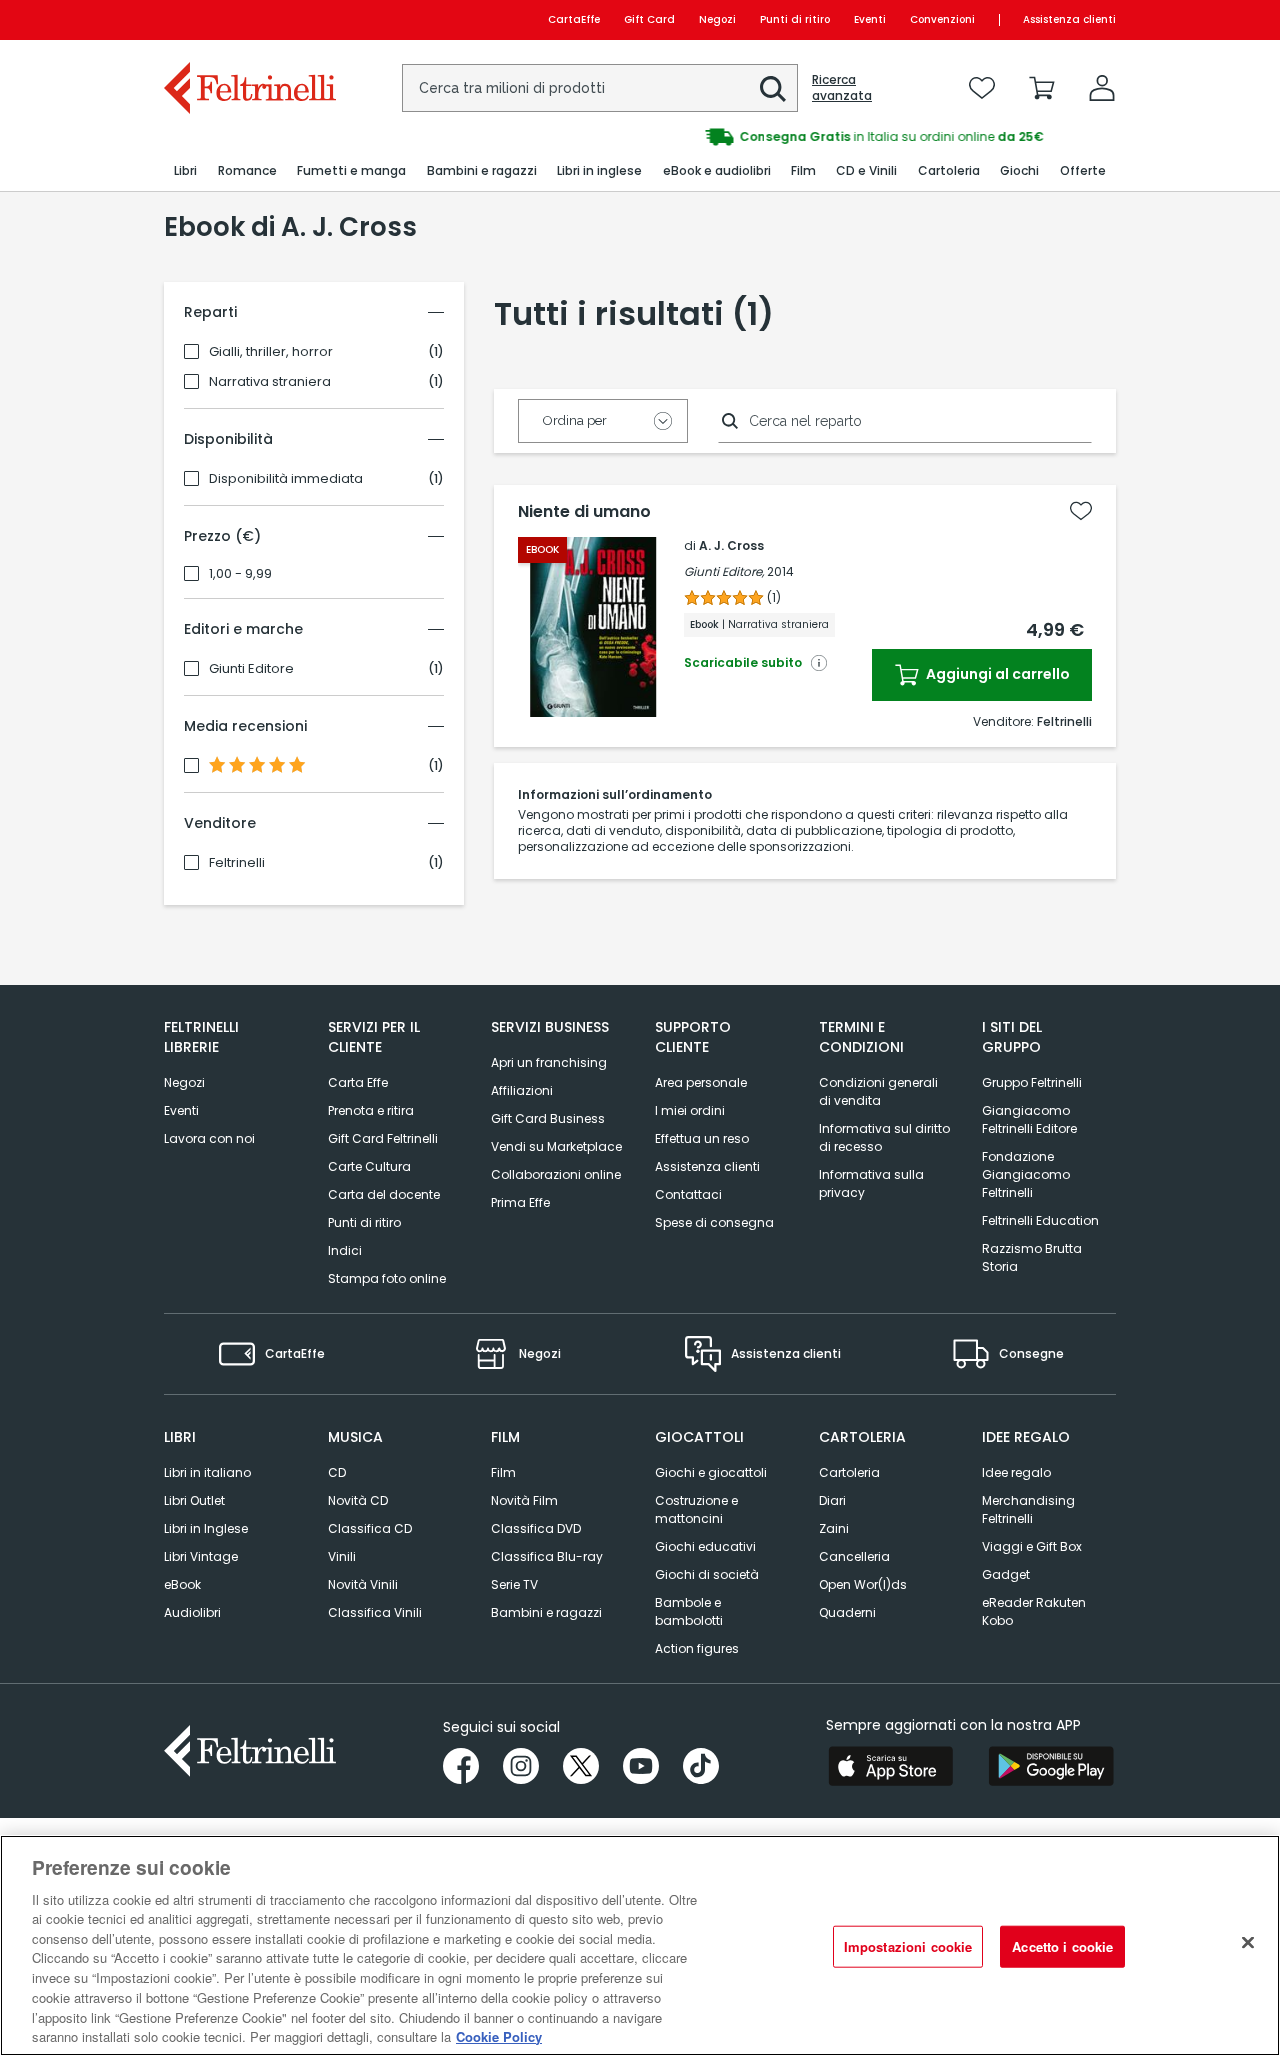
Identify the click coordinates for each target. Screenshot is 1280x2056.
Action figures (697, 1648)
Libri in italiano (207, 1472)
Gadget (1006, 1574)
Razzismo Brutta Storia (1032, 1257)
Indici (345, 1250)
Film (503, 1472)
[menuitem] (185, 171)
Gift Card (649, 19)
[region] (640, 1945)
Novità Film (524, 1500)
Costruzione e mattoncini (696, 1509)
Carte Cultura (369, 1166)
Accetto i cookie (1062, 1946)
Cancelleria (854, 1556)
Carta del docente (384, 1194)
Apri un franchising (549, 1062)
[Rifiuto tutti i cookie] (1248, 1943)
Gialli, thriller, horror (271, 352)
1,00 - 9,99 (240, 574)
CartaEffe (574, 19)
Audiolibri (192, 1612)
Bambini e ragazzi (546, 1612)
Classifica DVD (536, 1528)
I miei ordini (690, 1110)
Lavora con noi (209, 1138)
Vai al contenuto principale (248, 19)
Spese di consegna (714, 1222)
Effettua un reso (702, 1138)
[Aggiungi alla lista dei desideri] (1081, 511)
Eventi (870, 19)
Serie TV (514, 1584)
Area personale (701, 1082)
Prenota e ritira (371, 1110)
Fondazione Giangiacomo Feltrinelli (1026, 1174)
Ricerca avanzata (842, 88)
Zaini (834, 1528)
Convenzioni (942, 19)
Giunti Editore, (724, 571)
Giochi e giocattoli (711, 1472)
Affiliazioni (522, 1090)
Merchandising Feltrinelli (1028, 1509)
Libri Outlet (194, 1500)
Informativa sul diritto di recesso (884, 1137)
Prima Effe (520, 1202)
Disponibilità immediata (286, 479)
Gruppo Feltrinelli (1032, 1082)
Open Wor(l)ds (863, 1584)
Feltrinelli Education (1040, 1220)
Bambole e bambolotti (689, 1611)
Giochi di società (707, 1574)
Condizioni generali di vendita (878, 1091)
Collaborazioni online (556, 1174)
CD (337, 1472)
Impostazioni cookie (908, 1946)
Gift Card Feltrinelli (383, 1138)
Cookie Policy (499, 2035)
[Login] (1102, 88)
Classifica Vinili (375, 1612)
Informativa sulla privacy (871, 1183)
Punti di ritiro (795, 19)
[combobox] (600, 88)
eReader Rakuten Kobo (1034, 1611)
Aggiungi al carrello (996, 674)
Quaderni (847, 1612)
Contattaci (688, 1194)
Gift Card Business (548, 1118)
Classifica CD (370, 1528)
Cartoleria (849, 1472)
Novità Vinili (363, 1584)
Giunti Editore (251, 669)
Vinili (342, 1556)
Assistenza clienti (1069, 19)
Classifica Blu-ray (547, 1556)
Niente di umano (584, 512)
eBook (182, 1584)
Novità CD (358, 1500)
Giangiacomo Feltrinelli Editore (1029, 1119)
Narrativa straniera (270, 382)
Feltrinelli (237, 863)
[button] (773, 89)
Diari (832, 1500)
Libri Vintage (201, 1556)
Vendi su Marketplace (556, 1146)
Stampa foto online (387, 1278)
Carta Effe (358, 1082)
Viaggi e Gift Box (1032, 1546)
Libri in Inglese (206, 1528)
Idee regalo (1016, 1472)
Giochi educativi (705, 1546)
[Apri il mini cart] (1042, 88)
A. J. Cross (731, 545)
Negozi (717, 19)
